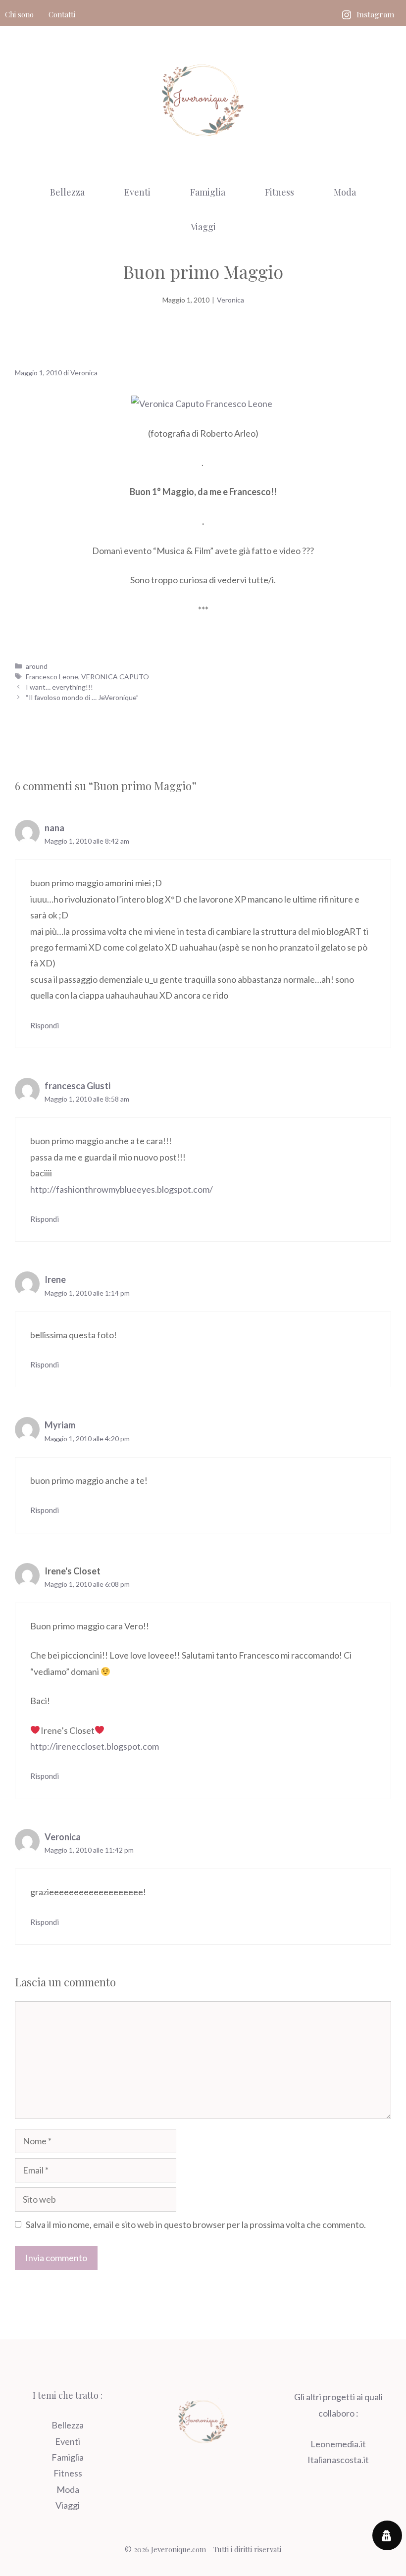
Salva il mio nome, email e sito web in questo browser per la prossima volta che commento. (196, 2224)
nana (54, 828)
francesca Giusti (77, 1086)
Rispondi (45, 1025)
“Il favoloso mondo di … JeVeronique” (82, 697)
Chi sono (19, 14)
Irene (55, 1279)
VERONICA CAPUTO (115, 677)
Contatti (62, 14)
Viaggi (203, 227)
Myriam (60, 1425)
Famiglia (208, 192)
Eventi (137, 192)
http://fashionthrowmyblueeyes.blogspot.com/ (122, 1189)
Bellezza (67, 192)
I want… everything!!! (59, 687)
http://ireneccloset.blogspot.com (95, 1746)
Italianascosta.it (338, 2460)
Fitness (279, 192)
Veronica (230, 300)
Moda (345, 192)
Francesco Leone (52, 677)
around (37, 666)
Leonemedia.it (338, 2444)
